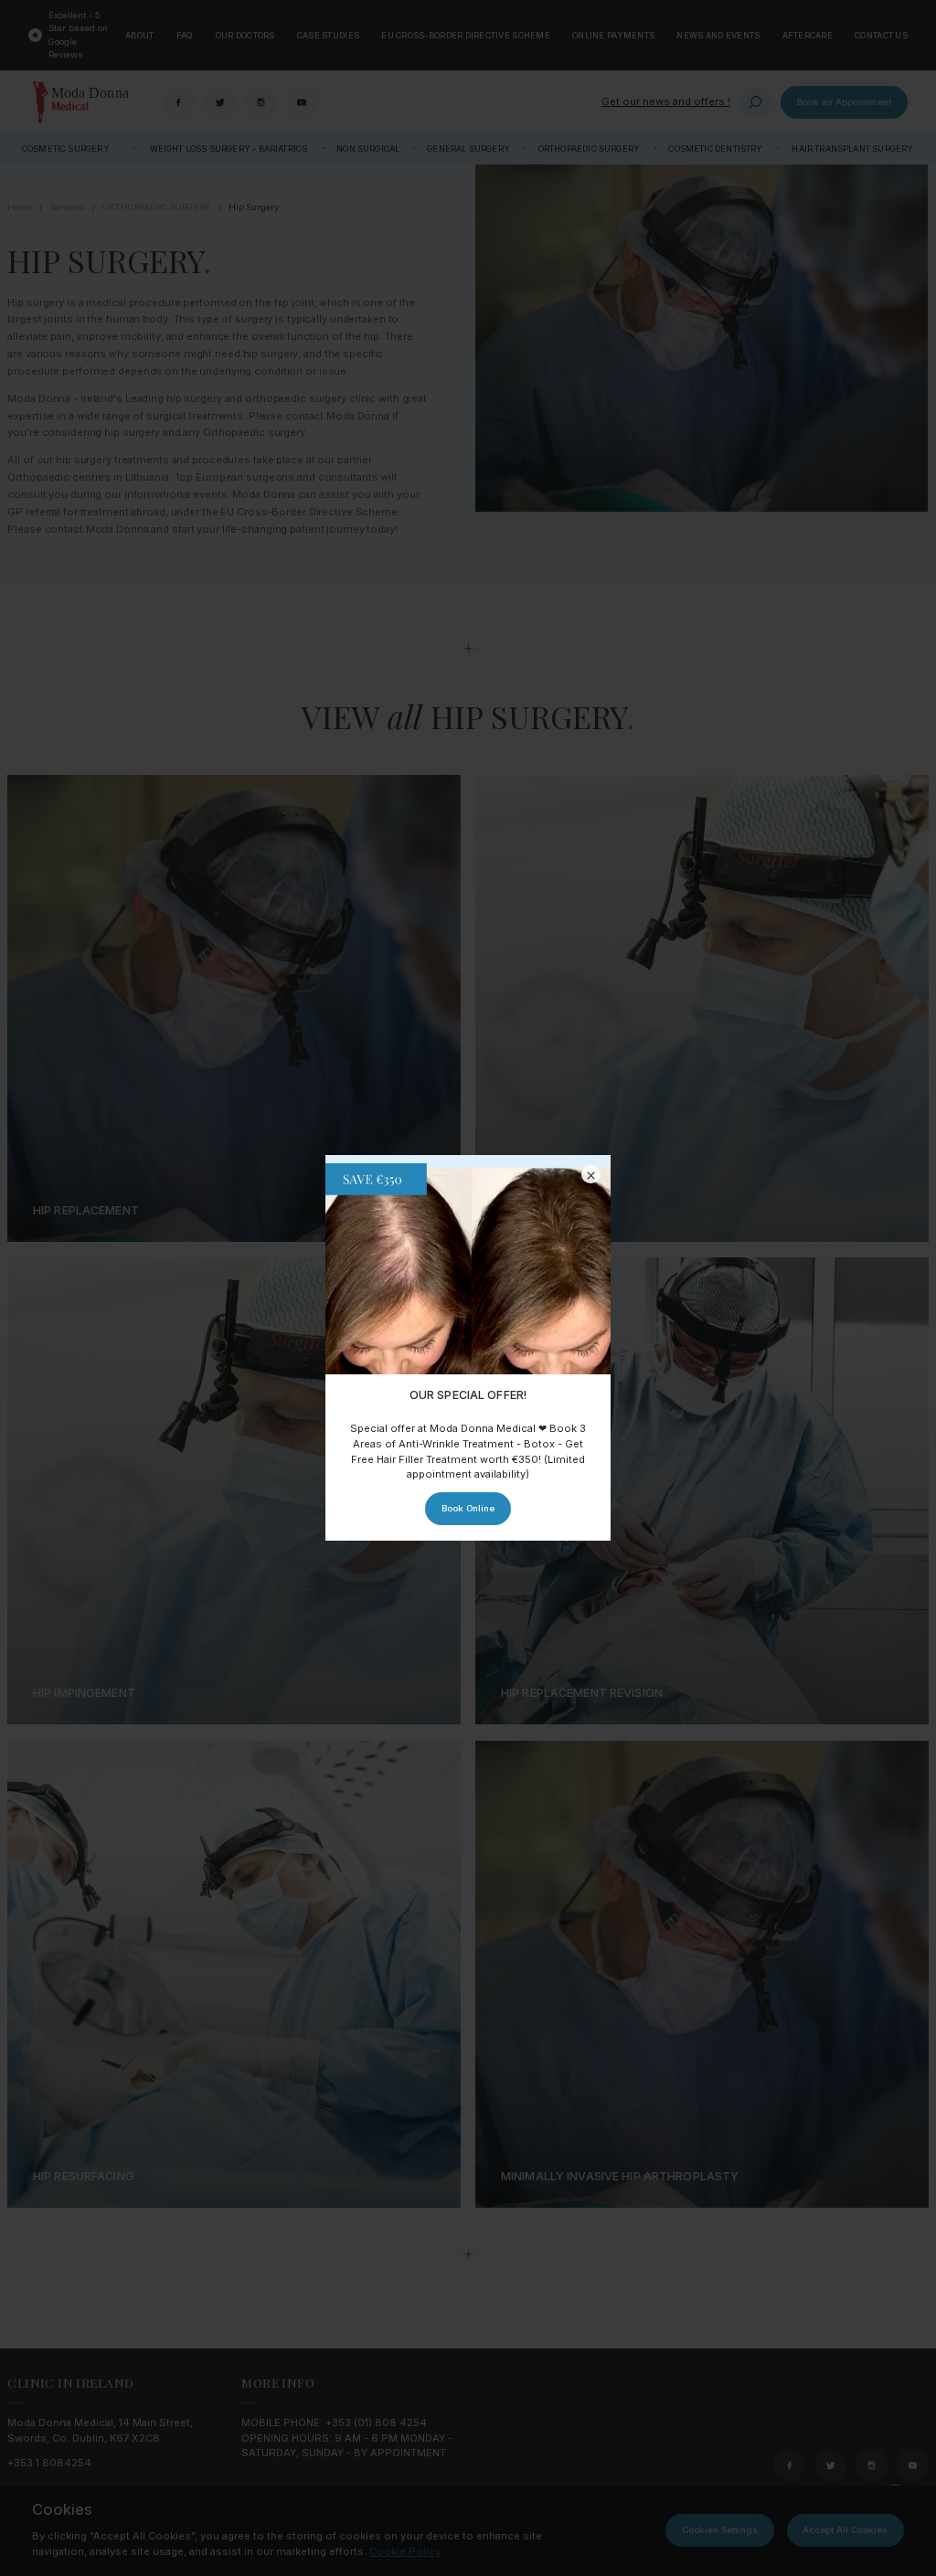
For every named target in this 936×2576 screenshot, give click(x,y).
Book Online (468, 1508)
